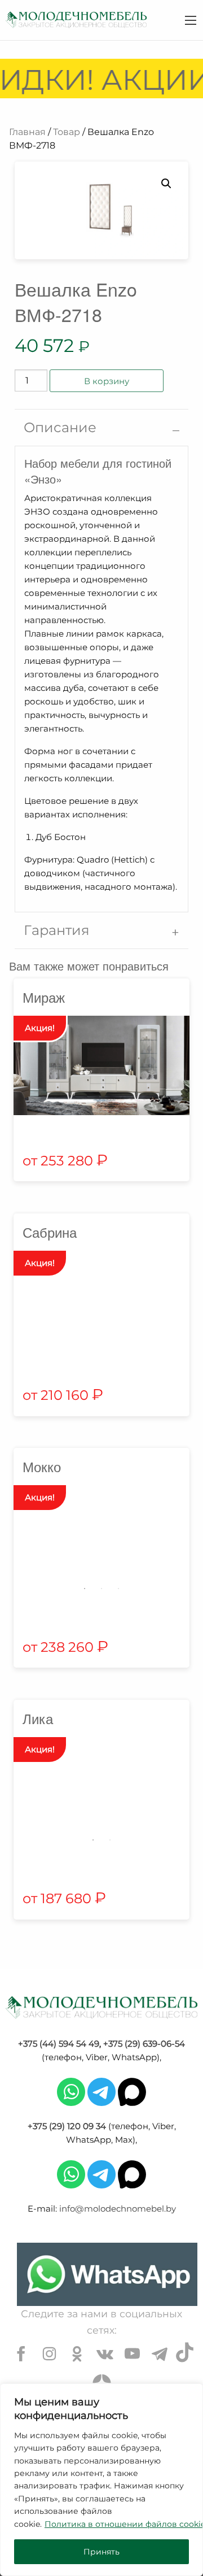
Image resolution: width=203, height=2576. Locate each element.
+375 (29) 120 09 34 (67, 2126)
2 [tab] (101, 1589)
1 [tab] (85, 1589)
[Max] (132, 2091)
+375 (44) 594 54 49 (59, 2044)
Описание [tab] (60, 427)
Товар (67, 132)
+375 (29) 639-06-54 (144, 2044)
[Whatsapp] (71, 2091)
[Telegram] (101, 2091)
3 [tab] (118, 1589)
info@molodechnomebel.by (118, 2209)
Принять (101, 2552)
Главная (27, 132)
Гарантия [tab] (57, 930)
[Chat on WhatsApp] (107, 2274)
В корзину (107, 381)
